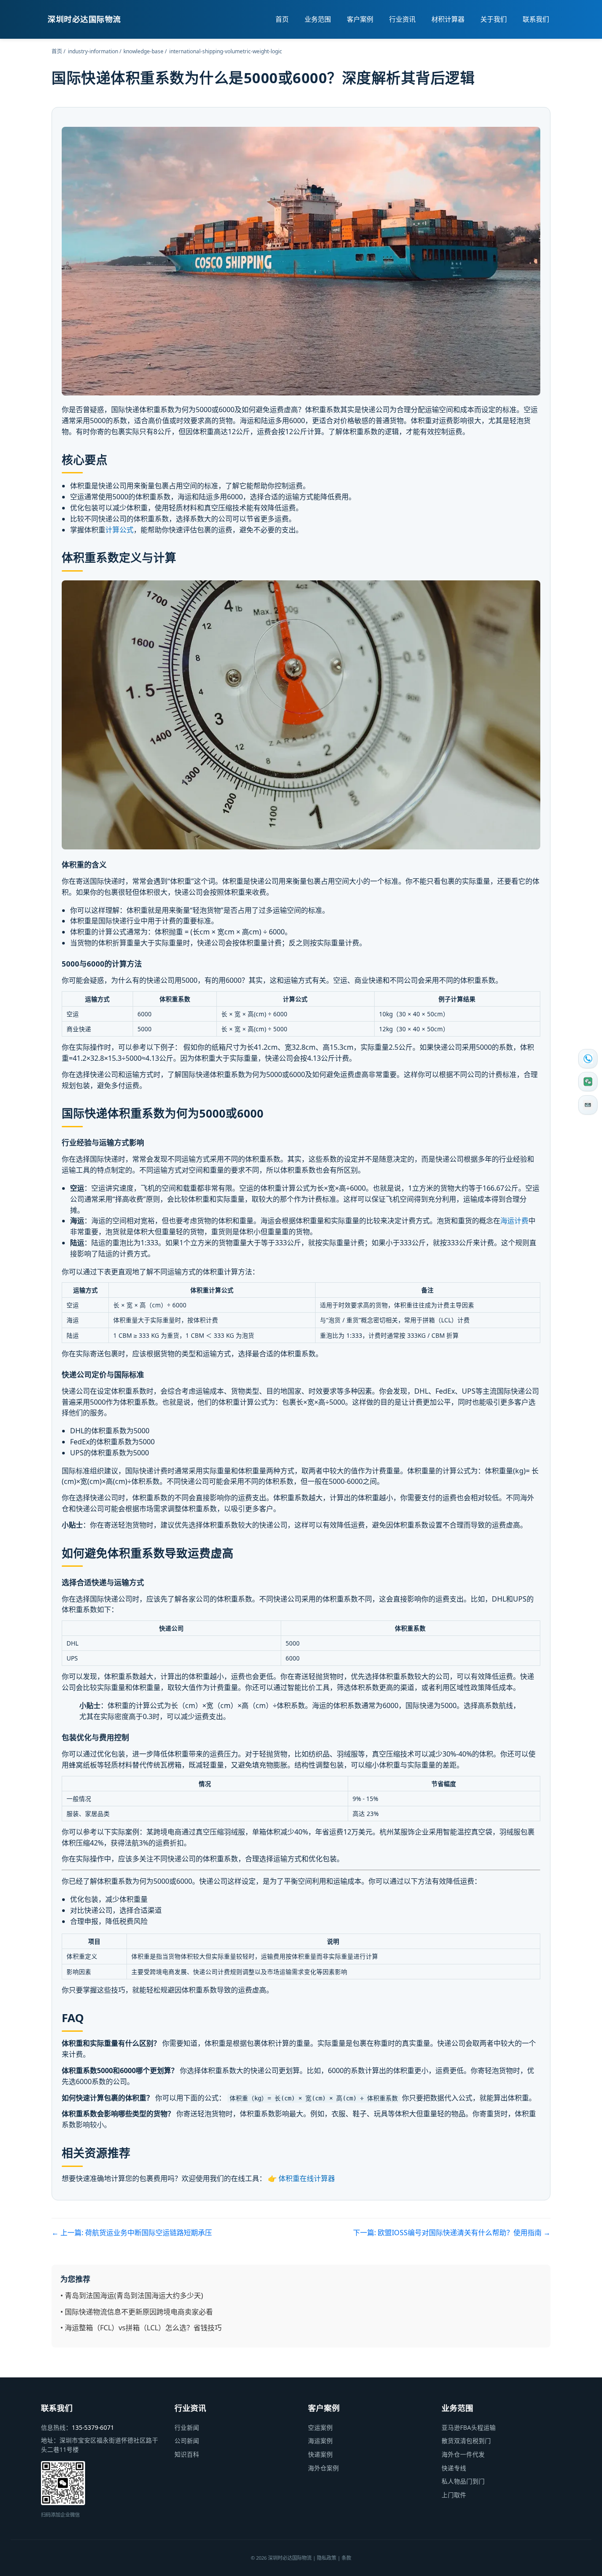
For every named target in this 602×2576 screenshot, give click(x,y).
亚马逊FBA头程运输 (469, 2427)
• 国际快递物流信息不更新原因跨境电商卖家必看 (137, 2312)
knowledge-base (143, 51)
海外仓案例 (323, 2468)
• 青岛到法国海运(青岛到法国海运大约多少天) (132, 2296)
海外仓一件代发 (463, 2454)
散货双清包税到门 (466, 2441)
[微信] (588, 1082)
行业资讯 (402, 19)
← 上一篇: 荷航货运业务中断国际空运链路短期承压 (132, 2233)
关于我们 (494, 19)
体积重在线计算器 (307, 2178)
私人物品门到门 (463, 2481)
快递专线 (454, 2468)
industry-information (93, 51)
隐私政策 (327, 2558)
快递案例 (320, 2454)
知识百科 (187, 2454)
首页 (282, 19)
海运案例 (320, 2441)
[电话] (588, 1059)
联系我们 (536, 19)
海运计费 (514, 1221)
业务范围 (318, 19)
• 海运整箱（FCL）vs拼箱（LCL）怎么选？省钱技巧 (141, 2328)
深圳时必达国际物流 (84, 19)
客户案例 (360, 19)
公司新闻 (187, 2441)
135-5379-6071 (93, 2427)
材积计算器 (448, 19)
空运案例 (320, 2427)
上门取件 (454, 2495)
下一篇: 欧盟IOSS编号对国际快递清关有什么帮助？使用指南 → (452, 2233)
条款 (346, 2558)
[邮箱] (588, 1105)
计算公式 (119, 530)
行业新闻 (187, 2427)
